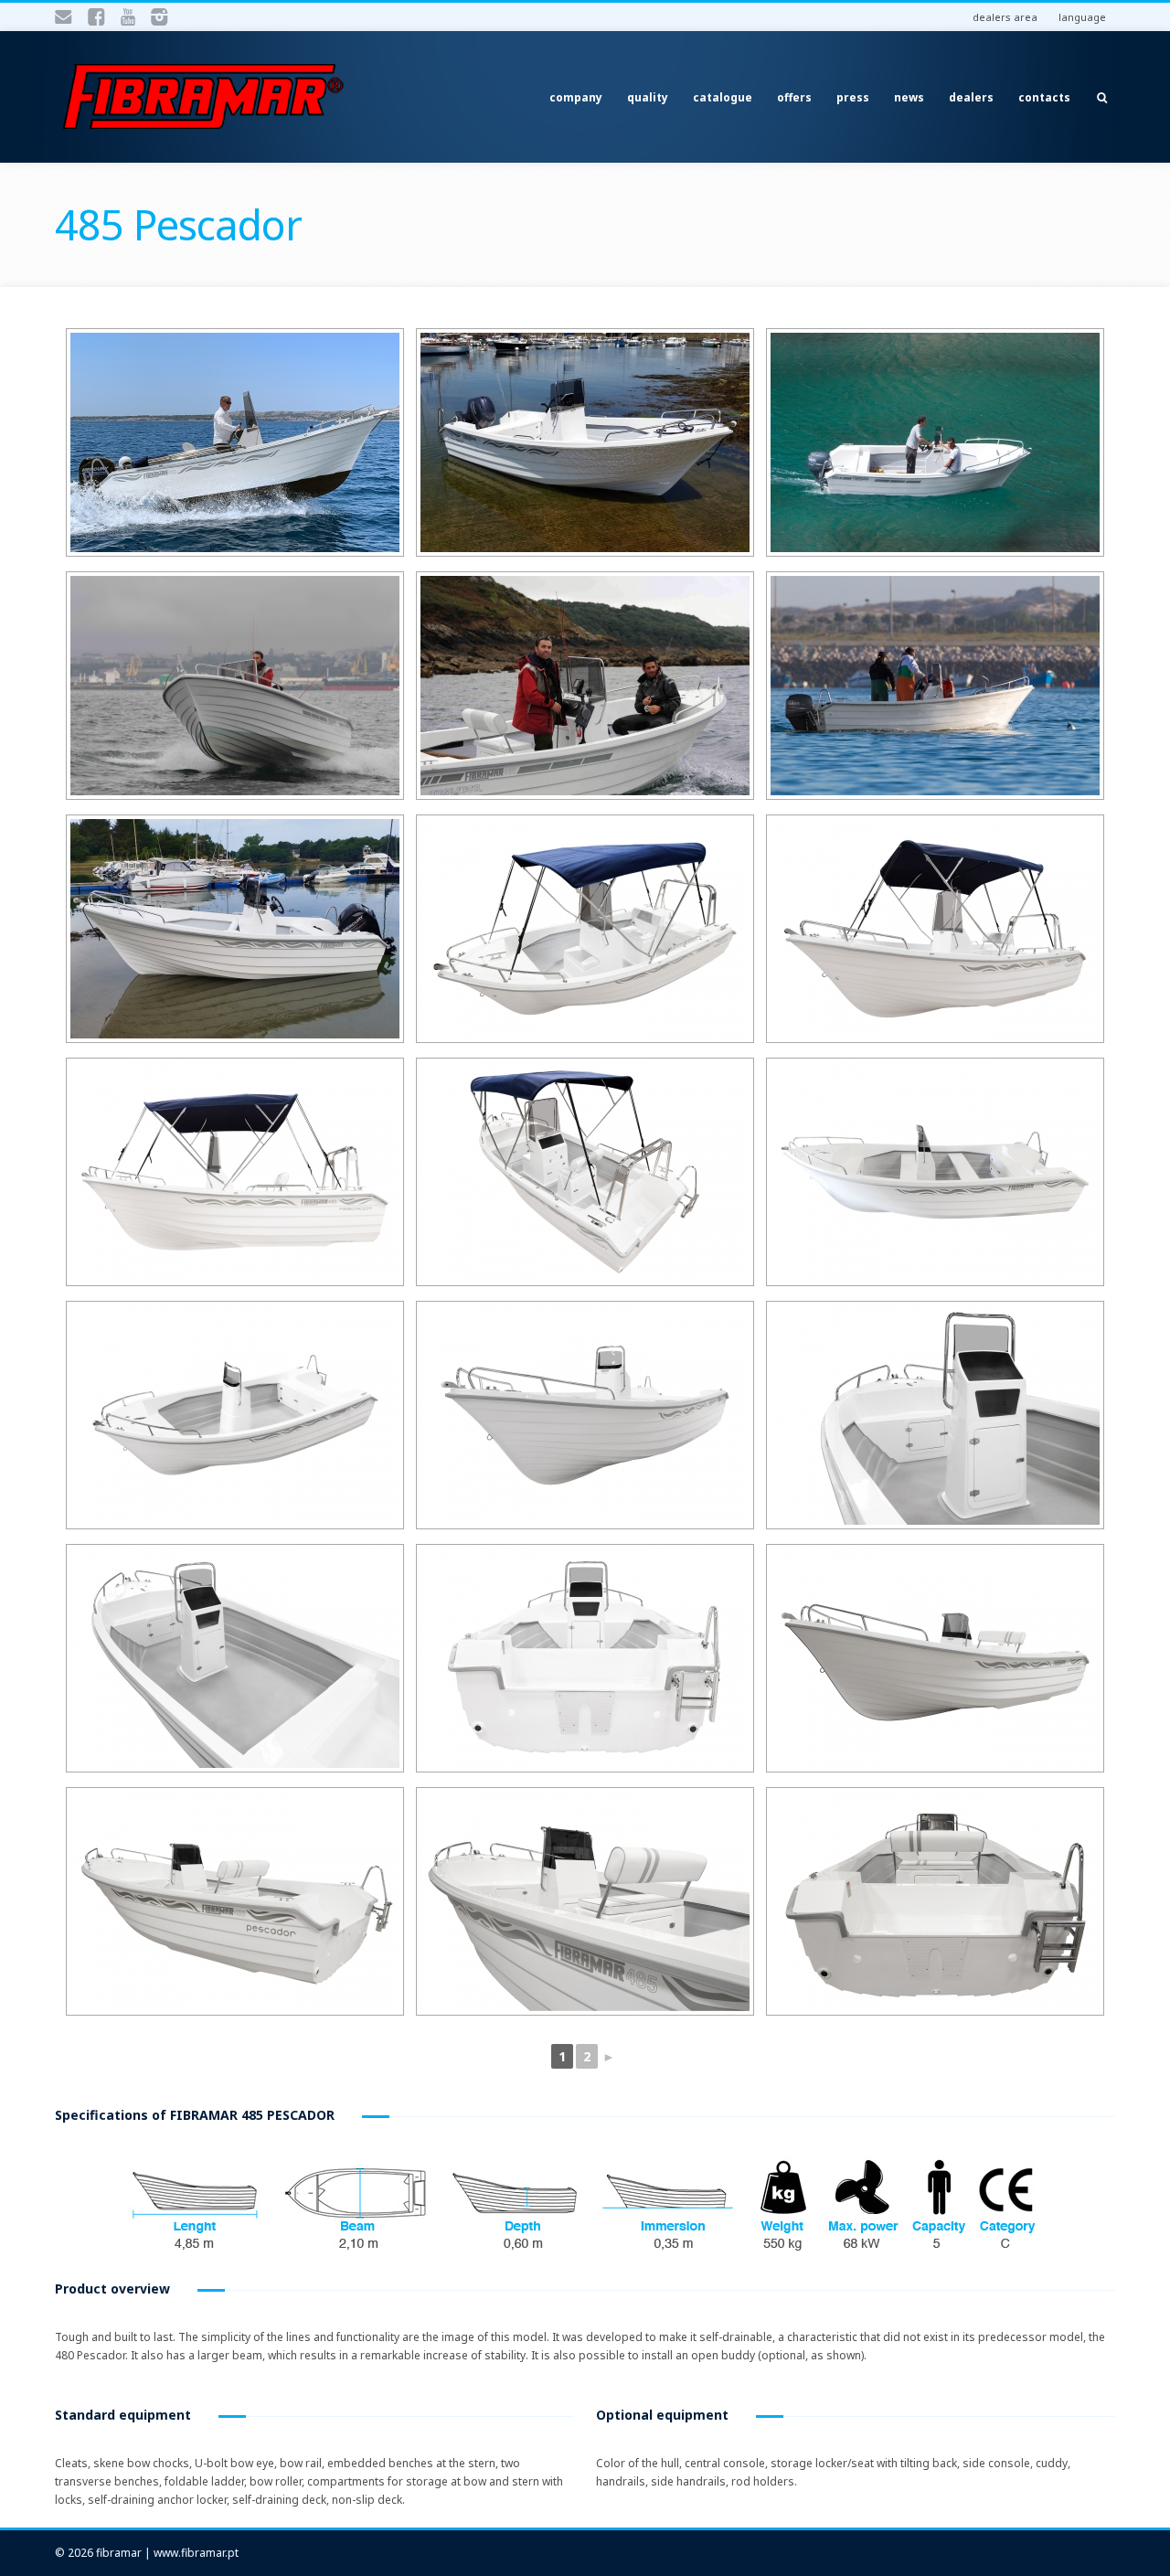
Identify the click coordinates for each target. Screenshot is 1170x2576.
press (853, 97)
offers (794, 97)
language (1082, 17)
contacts (1044, 97)
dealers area (1005, 17)
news (909, 97)
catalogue (723, 97)
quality (648, 97)
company (576, 97)
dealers (971, 97)
